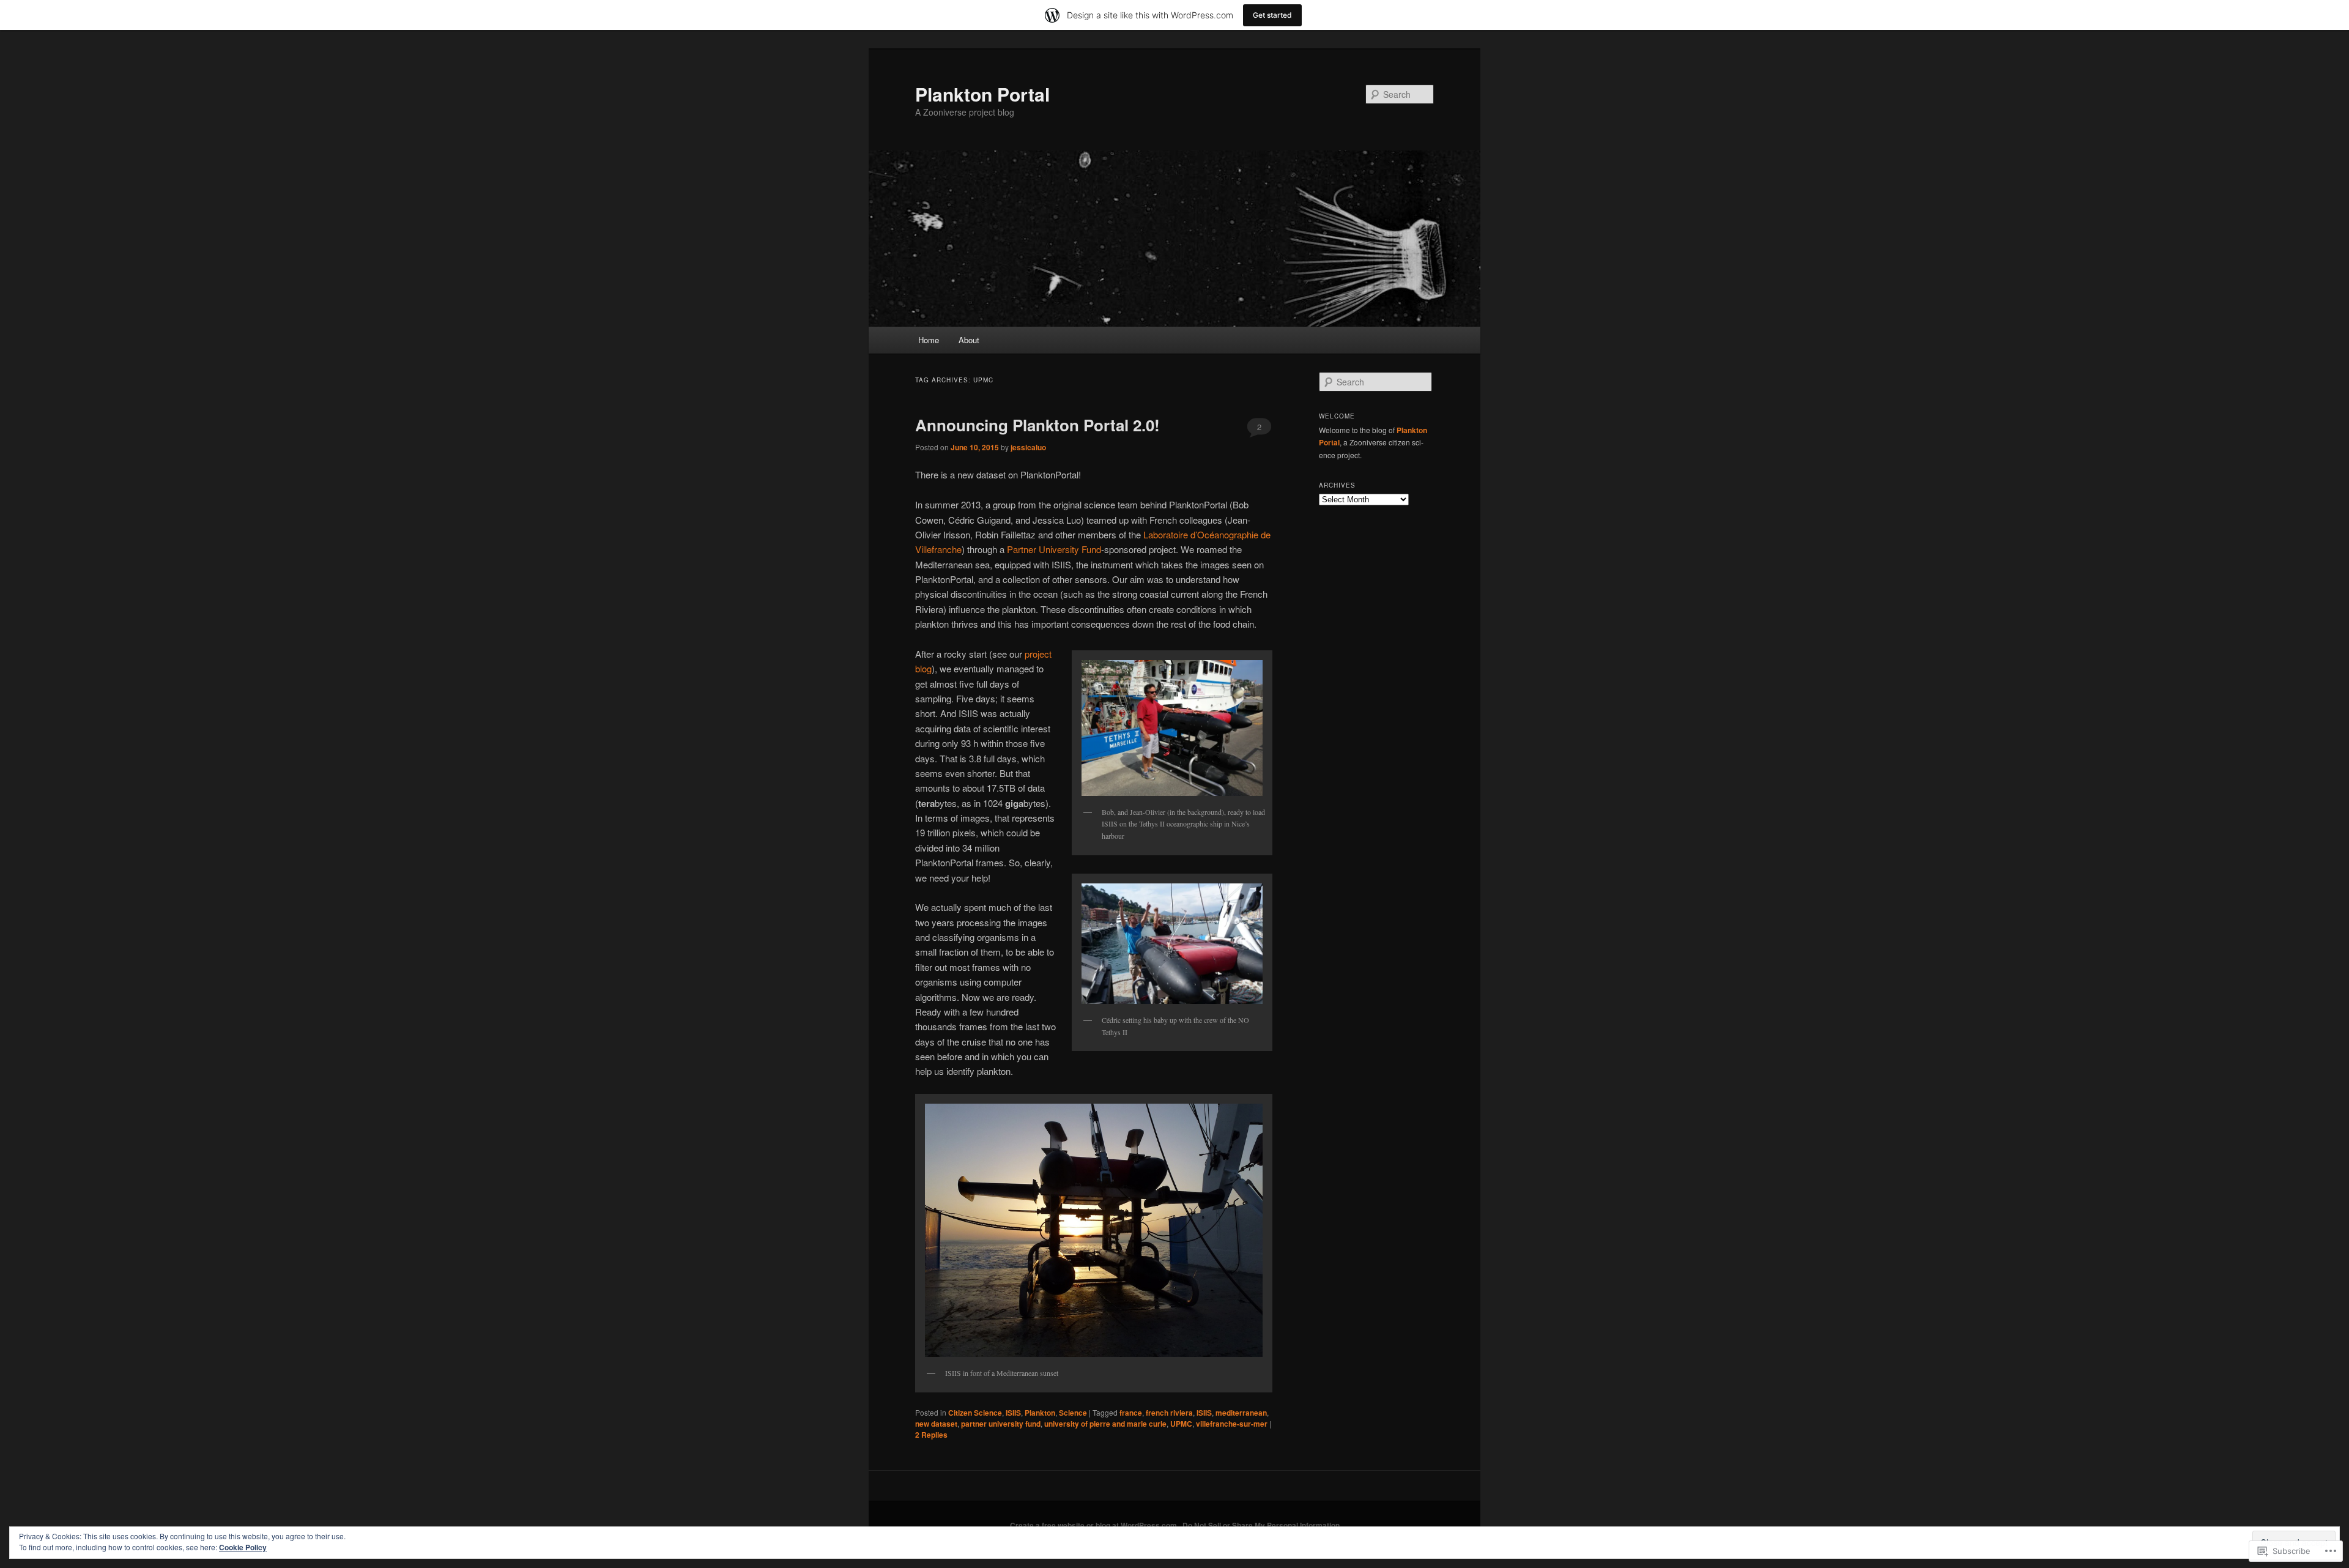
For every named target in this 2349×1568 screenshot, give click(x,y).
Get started (1272, 15)
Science (1073, 1413)
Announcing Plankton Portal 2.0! (1037, 425)
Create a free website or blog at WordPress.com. (1094, 1525)
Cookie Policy (243, 1547)
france (1131, 1413)
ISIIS (1013, 1413)
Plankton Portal (982, 94)
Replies (931, 1435)
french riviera (1169, 1413)
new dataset (936, 1424)
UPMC (1181, 1424)
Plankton (1040, 1413)
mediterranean (1241, 1413)
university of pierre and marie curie (1105, 1424)
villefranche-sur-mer (1232, 1424)
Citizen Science (975, 1413)
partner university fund (1001, 1424)
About (969, 340)
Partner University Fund (1054, 549)
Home (929, 340)
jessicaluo (1028, 447)
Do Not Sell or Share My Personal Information (1261, 1525)
